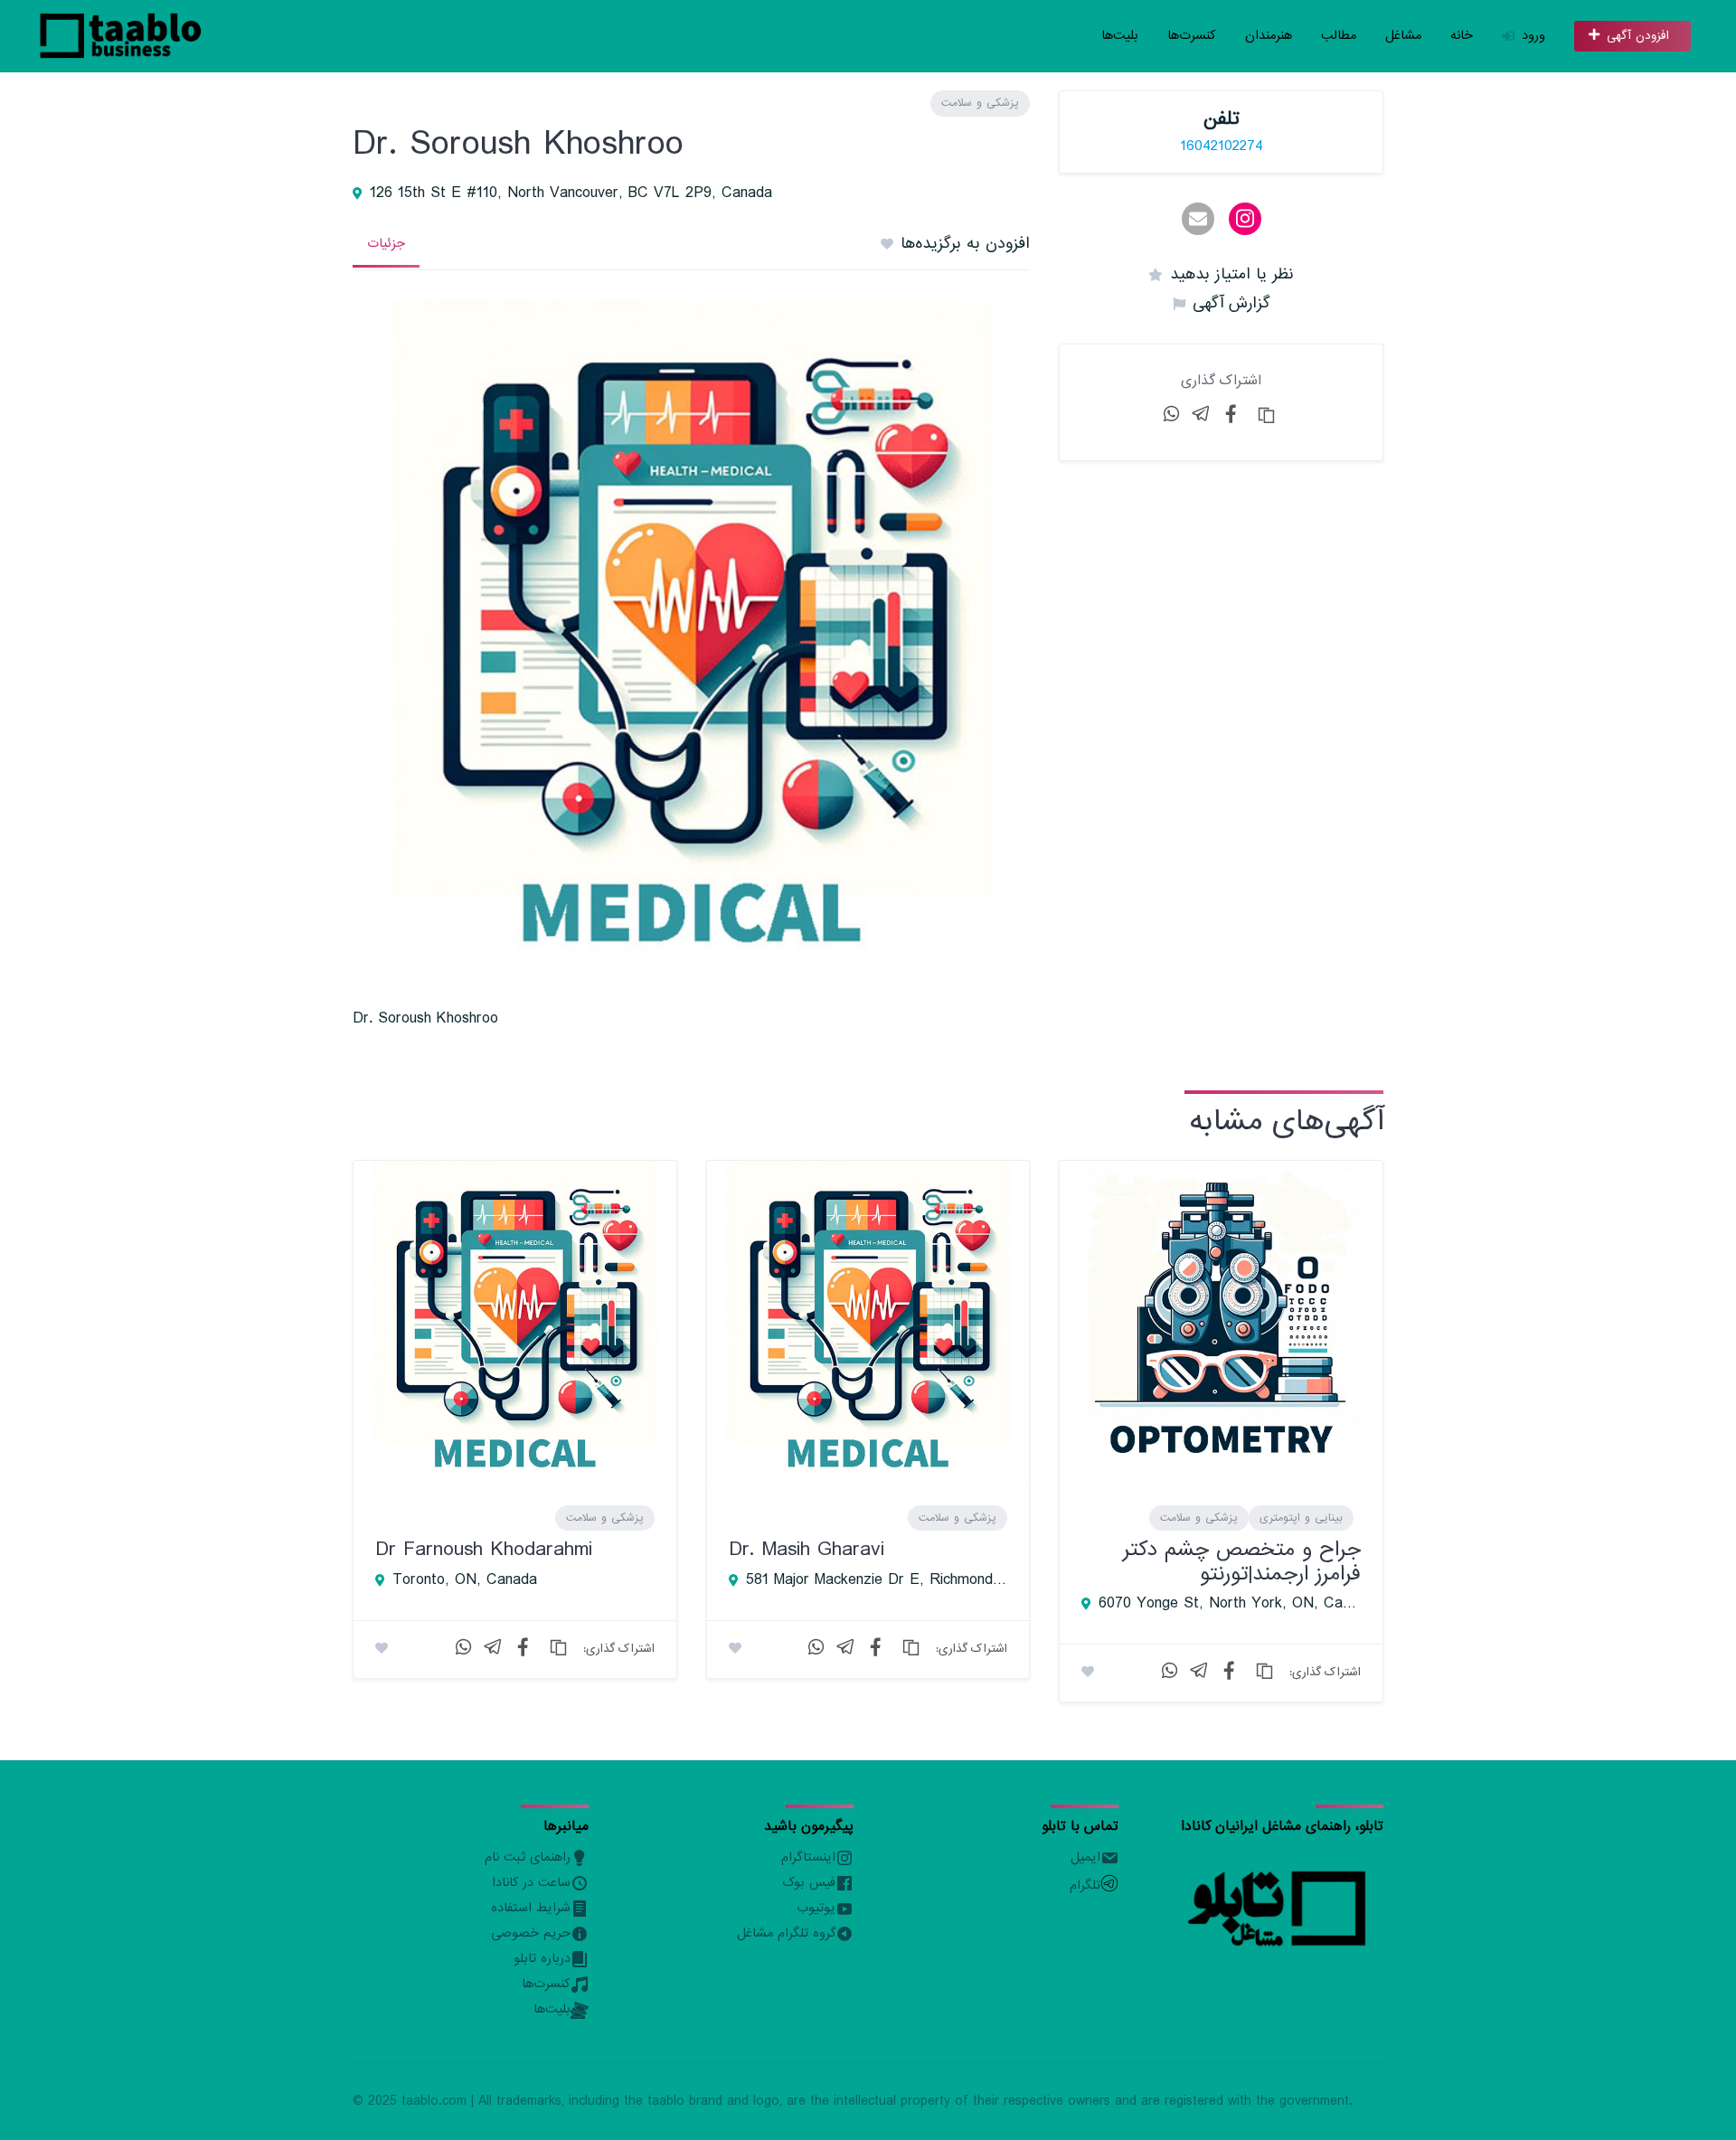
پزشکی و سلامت (980, 103)
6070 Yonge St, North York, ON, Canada (1230, 1604)
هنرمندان (1269, 36)
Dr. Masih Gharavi (807, 1549)
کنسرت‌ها (1192, 36)
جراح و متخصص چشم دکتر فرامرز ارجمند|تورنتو (1242, 1561)
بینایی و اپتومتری (1301, 1518)
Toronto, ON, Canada (465, 1580)
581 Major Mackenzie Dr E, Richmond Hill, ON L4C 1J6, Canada (877, 1580)
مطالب (1339, 36)
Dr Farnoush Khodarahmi (484, 1549)
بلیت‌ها (1120, 36)
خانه (1462, 36)
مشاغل (1403, 36)
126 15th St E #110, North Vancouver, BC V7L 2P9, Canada (571, 193)
